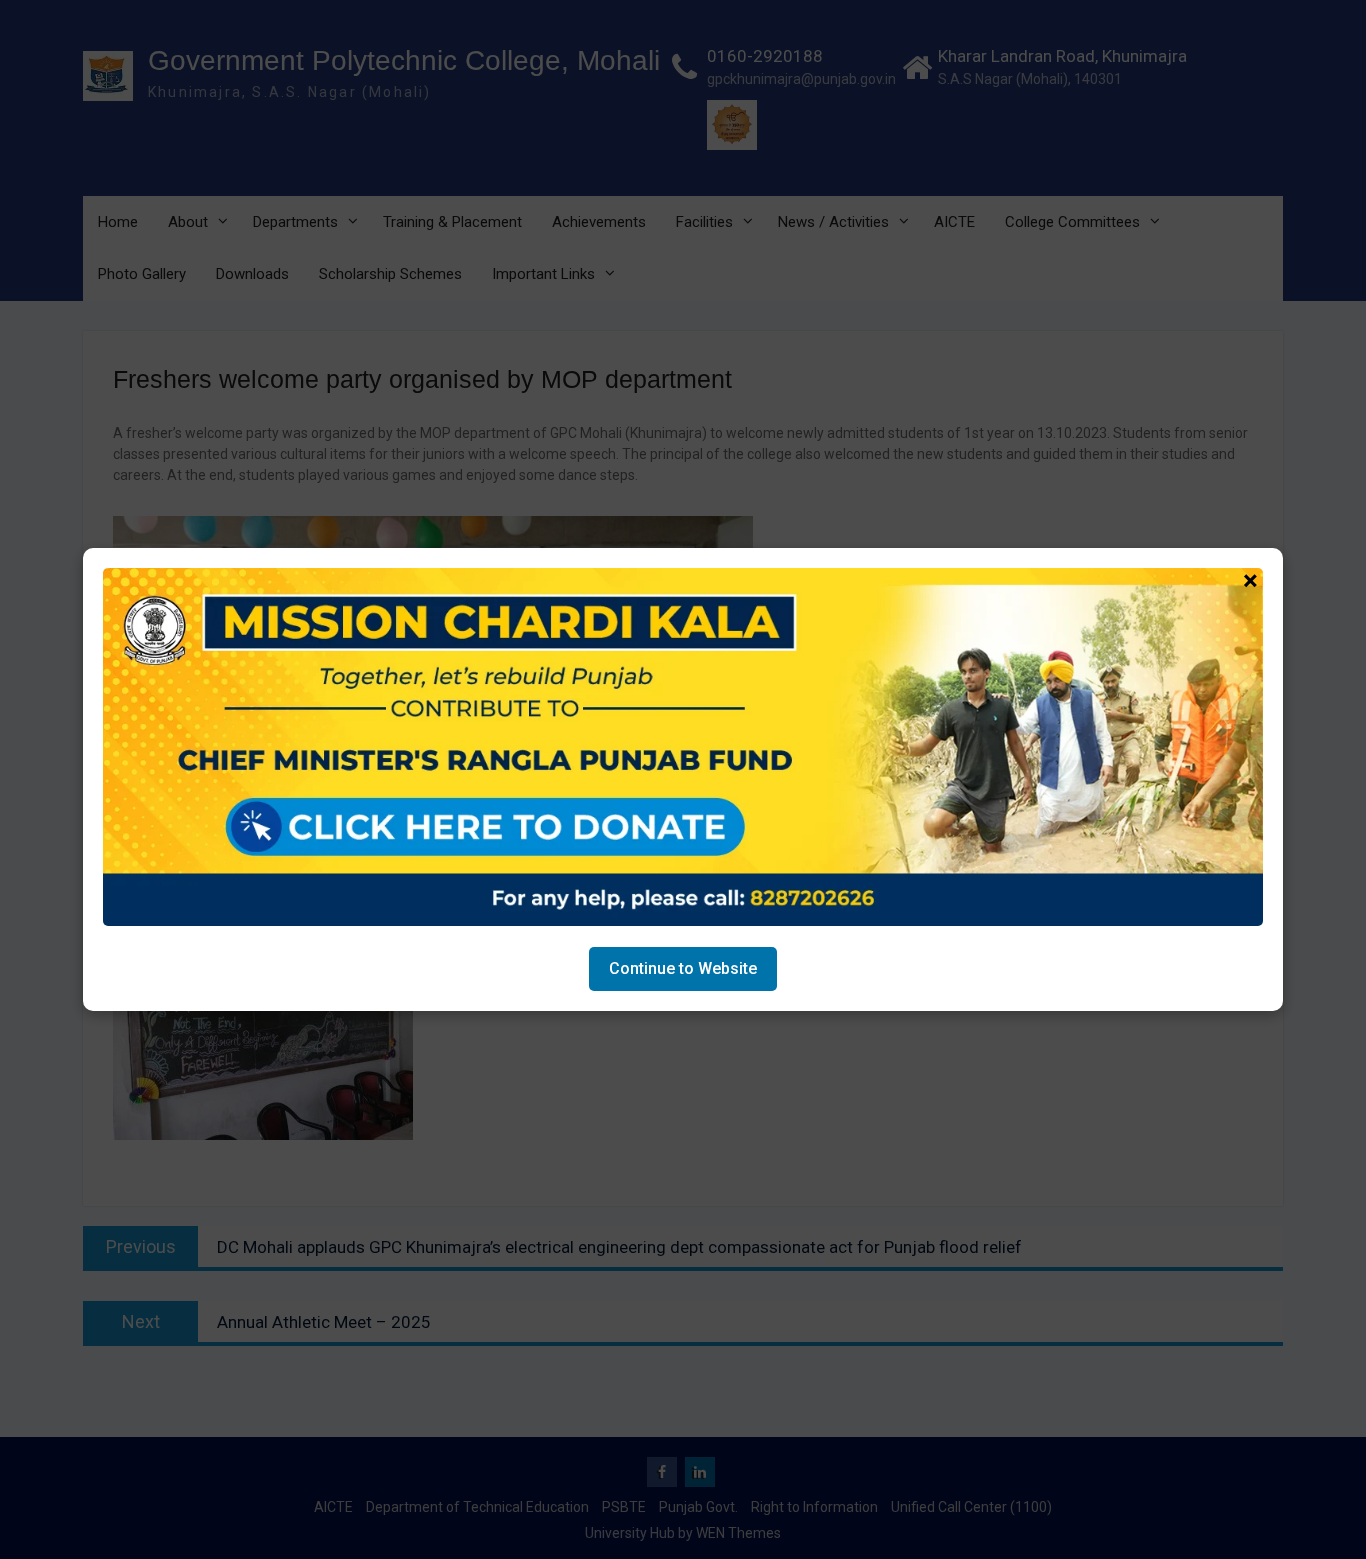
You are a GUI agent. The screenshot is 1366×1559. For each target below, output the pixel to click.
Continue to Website (683, 968)
